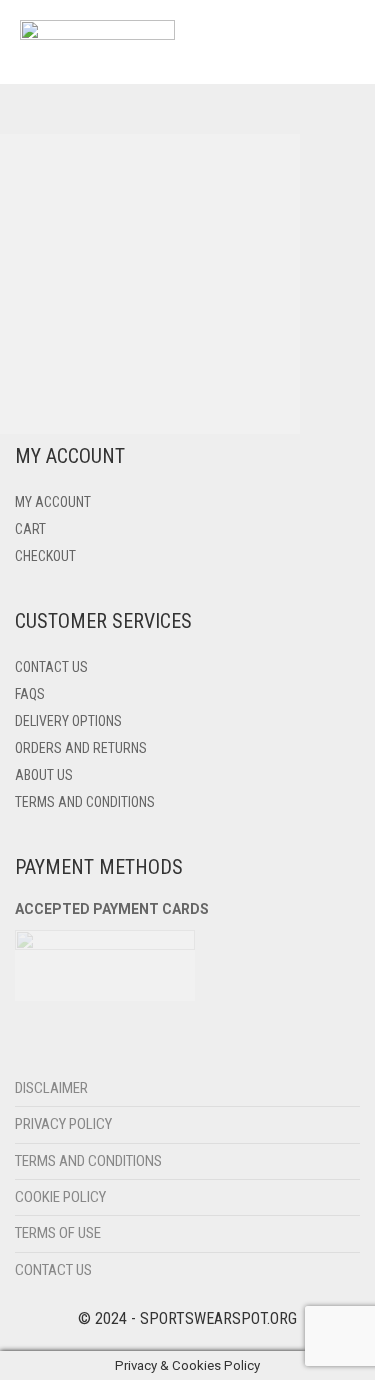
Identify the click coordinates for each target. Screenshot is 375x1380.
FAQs (30, 694)
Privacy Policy (63, 1124)
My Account (53, 502)
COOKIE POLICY (60, 1197)
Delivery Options (68, 721)
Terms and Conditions (85, 802)
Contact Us (51, 667)
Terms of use (58, 1233)
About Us (44, 775)
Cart (30, 529)
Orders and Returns (81, 748)
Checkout (45, 556)
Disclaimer (51, 1088)
